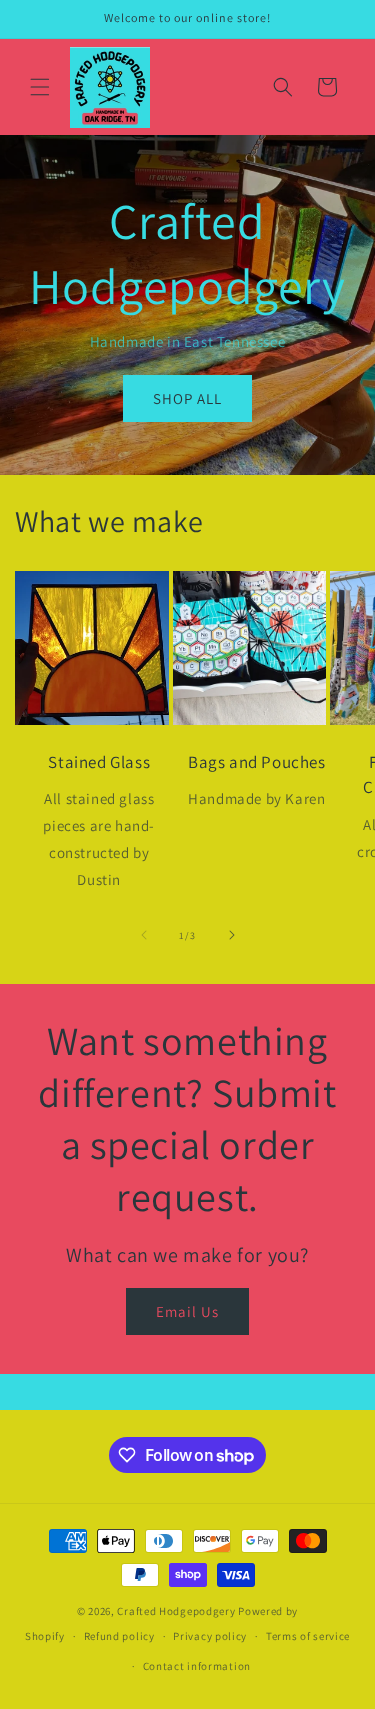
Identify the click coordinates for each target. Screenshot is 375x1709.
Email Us (187, 1311)
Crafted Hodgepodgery (176, 1611)
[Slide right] (232, 935)
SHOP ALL (187, 398)
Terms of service (308, 1636)
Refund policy (119, 1636)
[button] (40, 87)
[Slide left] (144, 935)
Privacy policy (210, 1636)
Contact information (197, 1666)
